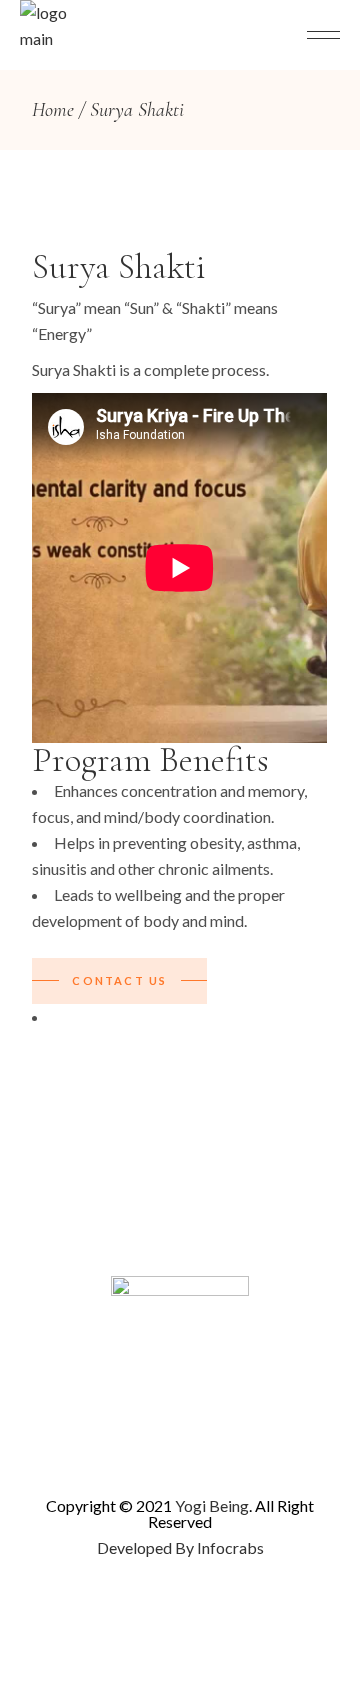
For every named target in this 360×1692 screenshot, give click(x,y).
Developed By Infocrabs (180, 1547)
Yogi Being (210, 1505)
